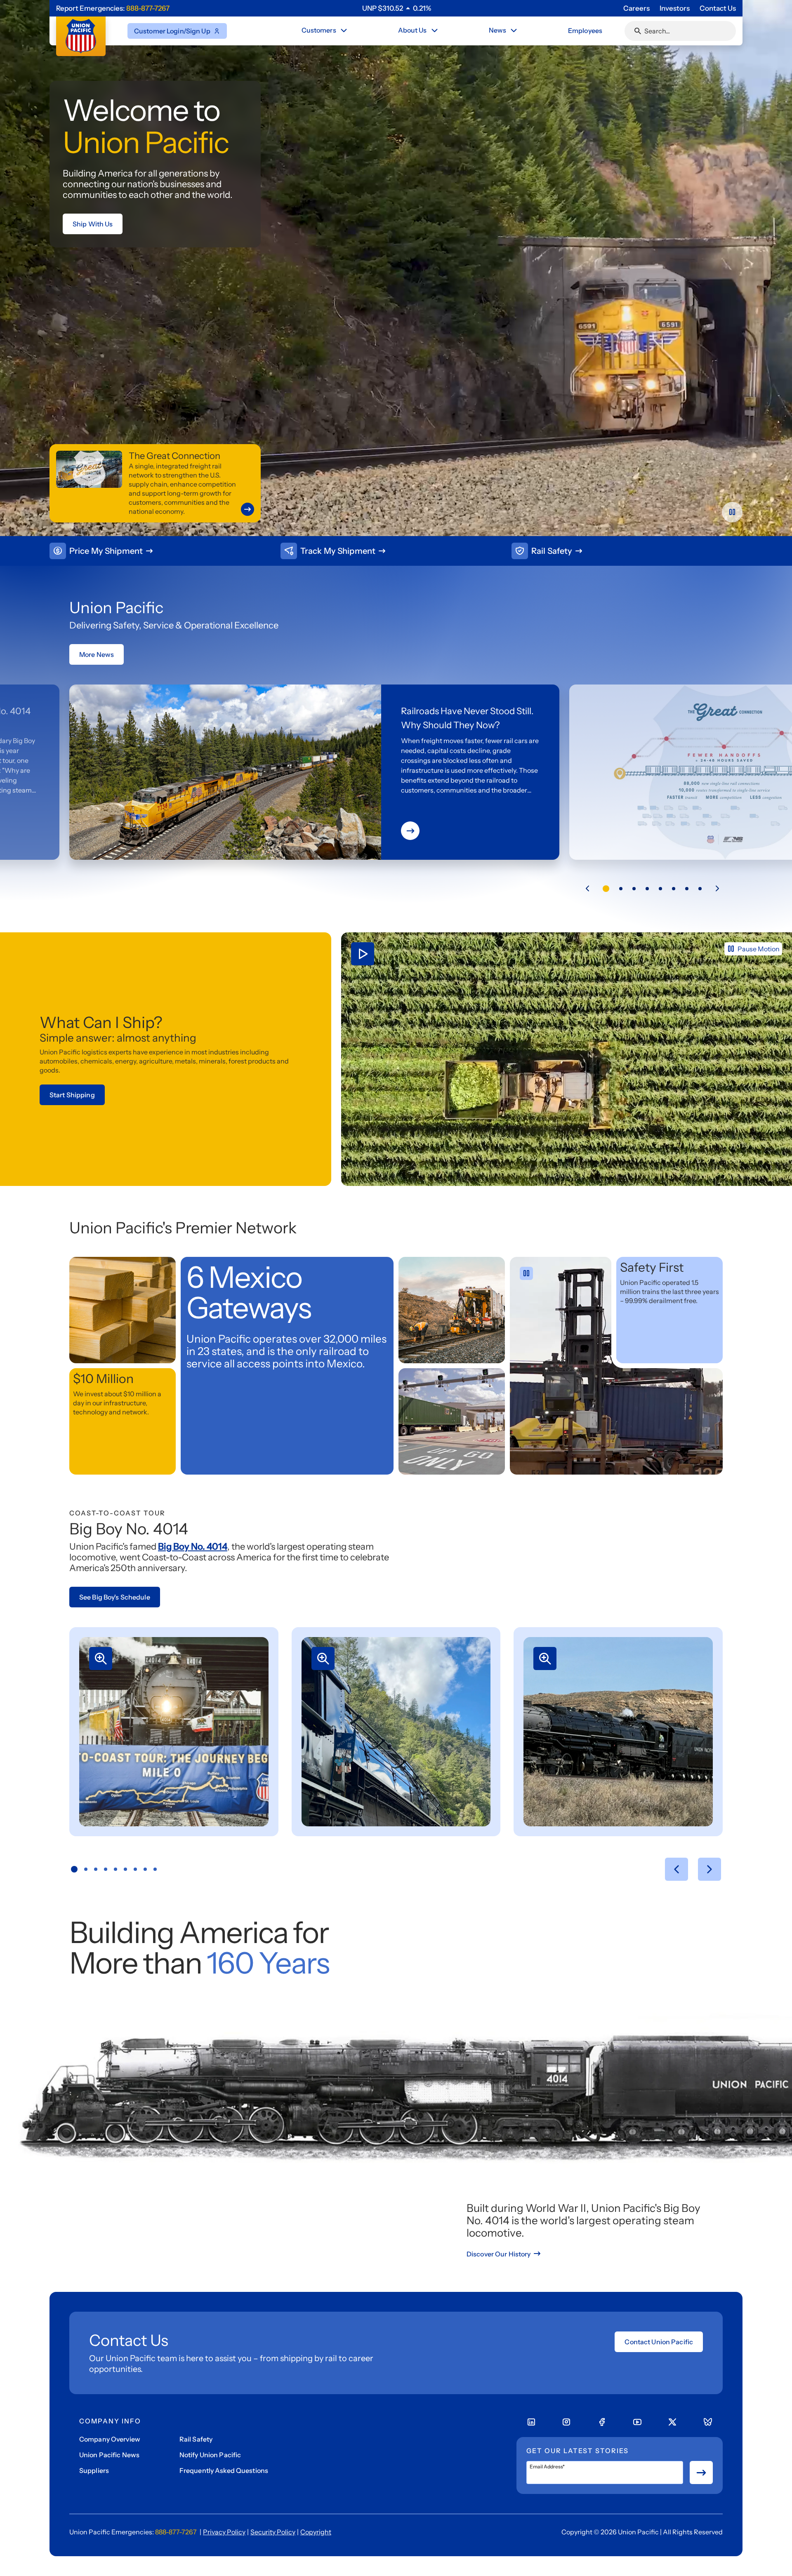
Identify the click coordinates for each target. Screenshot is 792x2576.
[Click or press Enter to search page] (638, 31)
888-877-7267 (148, 8)
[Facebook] (602, 2422)
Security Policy (273, 2532)
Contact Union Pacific (659, 2342)
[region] (397, 8)
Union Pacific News (109, 2455)
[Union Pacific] (81, 36)
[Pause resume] (526, 1273)
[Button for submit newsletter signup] (701, 2472)
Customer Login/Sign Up (172, 31)
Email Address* (547, 2467)
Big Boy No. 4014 (193, 1547)
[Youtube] (637, 2422)
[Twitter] (672, 2422)
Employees (585, 31)
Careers (636, 8)
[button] (587, 889)
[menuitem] (325, 31)
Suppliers (94, 2470)
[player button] (732, 512)
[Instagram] (566, 2422)
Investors (675, 8)
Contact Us (718, 8)
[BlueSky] (708, 2422)
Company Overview (110, 2439)
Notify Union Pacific (210, 2455)
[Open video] (567, 1059)
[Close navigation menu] (344, 31)
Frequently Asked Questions (224, 2470)
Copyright (316, 2532)
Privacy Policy (224, 2532)
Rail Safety (196, 2439)
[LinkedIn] (531, 2422)
